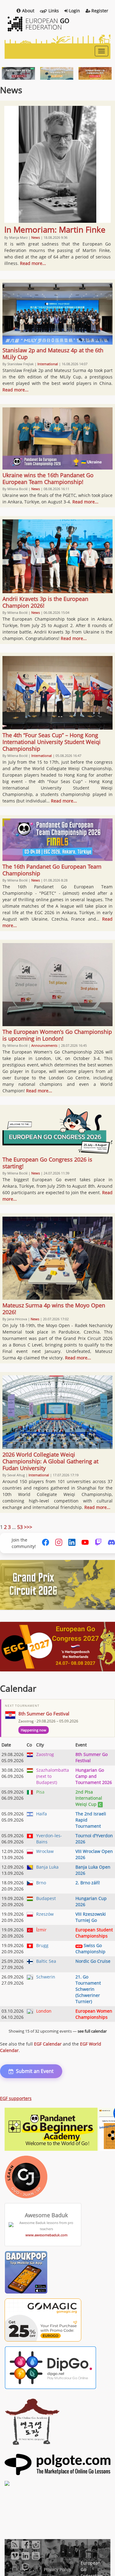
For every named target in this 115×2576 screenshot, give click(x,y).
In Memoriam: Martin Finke (55, 230)
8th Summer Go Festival (44, 1714)
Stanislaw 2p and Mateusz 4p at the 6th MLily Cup (53, 354)
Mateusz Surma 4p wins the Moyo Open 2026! (54, 1309)
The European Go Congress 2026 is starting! (47, 1163)
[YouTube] (85, 1543)
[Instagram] (59, 1543)
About (28, 11)
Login (75, 11)
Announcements (44, 1045)
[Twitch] (98, 1543)
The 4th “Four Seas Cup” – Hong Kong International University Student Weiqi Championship (52, 742)
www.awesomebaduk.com (46, 2235)
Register (100, 11)
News (36, 237)
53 (20, 1527)
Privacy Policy (57, 2569)
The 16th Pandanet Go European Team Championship (52, 870)
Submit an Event (35, 2071)
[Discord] (111, 1543)
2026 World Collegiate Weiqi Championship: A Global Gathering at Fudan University (50, 1461)
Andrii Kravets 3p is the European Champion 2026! (45, 602)
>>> (28, 1527)
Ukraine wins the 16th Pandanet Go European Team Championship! (48, 478)
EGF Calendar (48, 2044)
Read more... (33, 263)
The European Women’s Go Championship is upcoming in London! (57, 1035)
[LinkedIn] (72, 1543)
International (48, 364)
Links (54, 11)
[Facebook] (46, 1543)
